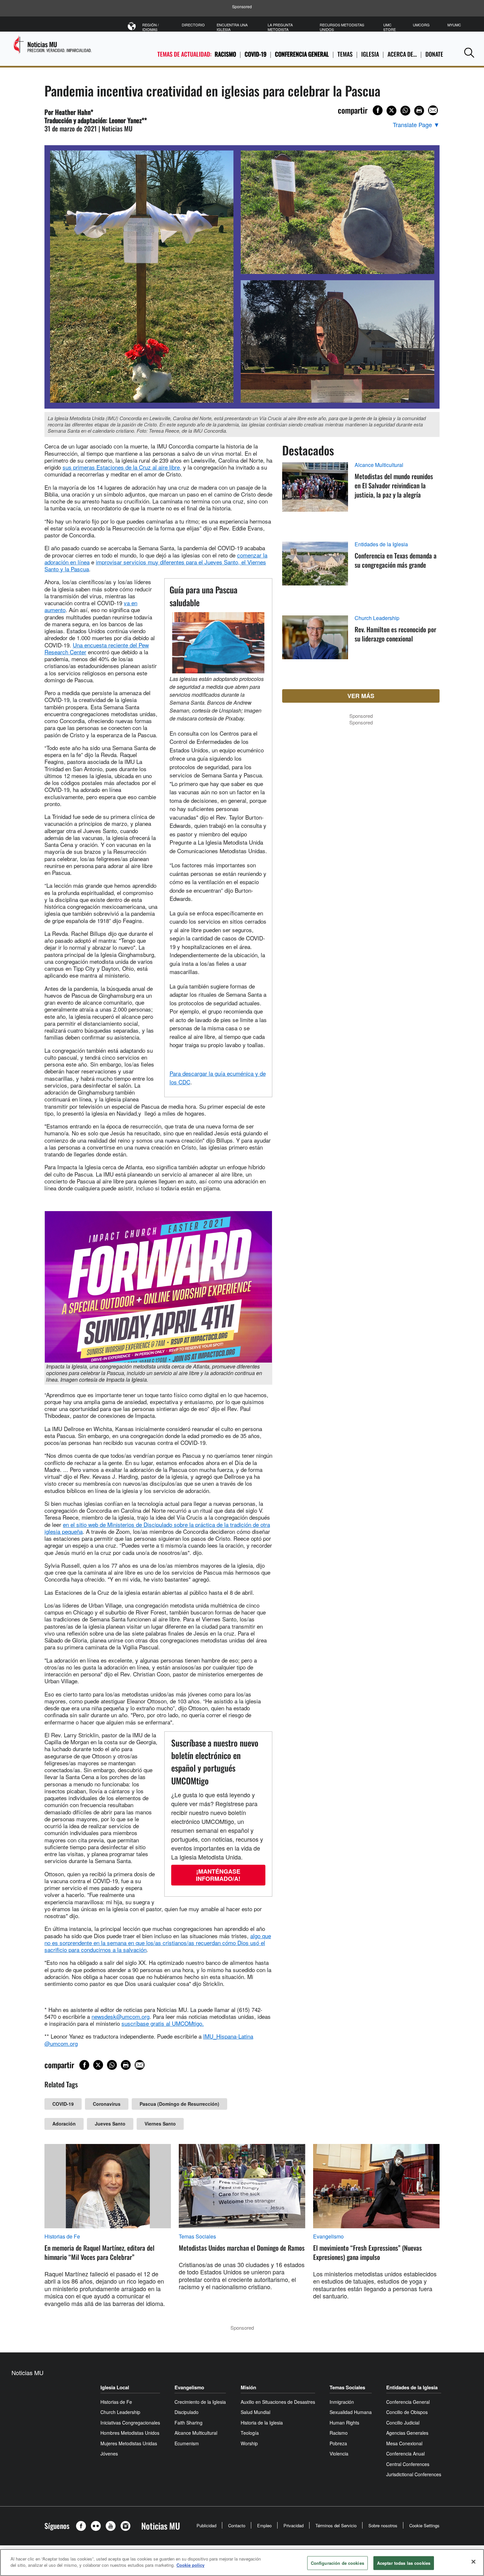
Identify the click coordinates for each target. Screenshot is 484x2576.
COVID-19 (255, 54)
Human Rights (344, 2423)
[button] (469, 53)
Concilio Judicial (403, 2423)
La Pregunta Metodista (280, 27)
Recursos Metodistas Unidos (342, 27)
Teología (250, 2433)
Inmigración (342, 2402)
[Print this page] (419, 111)
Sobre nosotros (383, 2525)
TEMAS (345, 54)
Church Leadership (377, 618)
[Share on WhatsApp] (405, 111)
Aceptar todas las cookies (404, 2563)
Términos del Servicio (336, 2525)
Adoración (64, 2124)
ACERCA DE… (402, 54)
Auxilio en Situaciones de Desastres (278, 2402)
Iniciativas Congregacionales (130, 2423)
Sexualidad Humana (351, 2412)
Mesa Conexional (404, 2443)
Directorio (193, 25)
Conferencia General (302, 54)
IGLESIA (370, 54)
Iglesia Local (115, 2387)
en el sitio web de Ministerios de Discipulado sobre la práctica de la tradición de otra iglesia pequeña (157, 1528)
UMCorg (421, 25)
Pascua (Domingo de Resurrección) (179, 2104)
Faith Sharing (188, 2423)
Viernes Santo (160, 2124)
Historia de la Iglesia (262, 2423)
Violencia (339, 2454)
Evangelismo (328, 2237)
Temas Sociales (197, 2237)
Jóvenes (109, 2454)
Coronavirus (107, 2104)
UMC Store (390, 27)
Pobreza (338, 2443)
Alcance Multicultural (379, 465)
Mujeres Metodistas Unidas (129, 2443)
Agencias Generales (407, 2433)
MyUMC (454, 25)
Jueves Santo (110, 2124)
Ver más (361, 696)
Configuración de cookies (337, 2563)
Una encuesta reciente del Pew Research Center (97, 648)
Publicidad (206, 2525)
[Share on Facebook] (378, 110)
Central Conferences (408, 2464)
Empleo (264, 2525)
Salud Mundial (255, 2412)
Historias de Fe (62, 2237)
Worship (249, 2443)
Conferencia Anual (405, 2454)
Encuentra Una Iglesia (232, 27)
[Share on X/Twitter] (391, 111)
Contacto (237, 2525)
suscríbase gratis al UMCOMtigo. (163, 2023)
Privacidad (294, 2525)
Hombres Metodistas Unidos (130, 2433)
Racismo (225, 54)
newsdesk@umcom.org (121, 2016)
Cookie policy (190, 2565)
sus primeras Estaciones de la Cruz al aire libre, (122, 467)
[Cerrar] (473, 2562)
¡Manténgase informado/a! (218, 1875)
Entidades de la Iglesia (381, 544)
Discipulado (187, 2412)
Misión (248, 2387)
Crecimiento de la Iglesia (200, 2402)
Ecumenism (187, 2443)
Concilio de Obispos (407, 2412)
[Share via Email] (433, 110)
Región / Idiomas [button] (150, 27)
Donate (434, 54)
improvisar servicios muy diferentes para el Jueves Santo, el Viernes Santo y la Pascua (155, 565)
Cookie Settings (424, 2525)
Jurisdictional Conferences (414, 2474)
